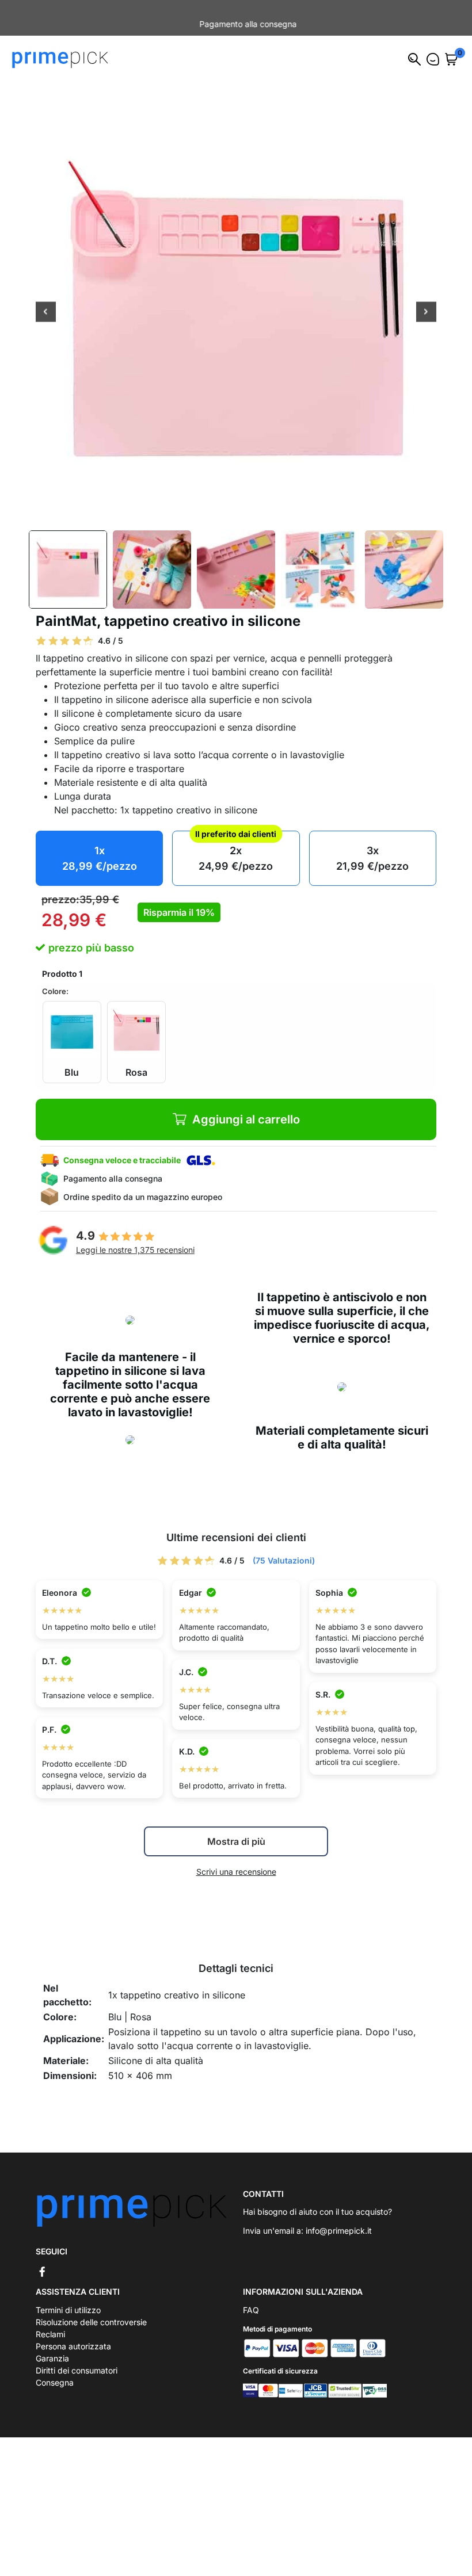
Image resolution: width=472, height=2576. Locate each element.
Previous (46, 301)
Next (426, 301)
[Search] (414, 47)
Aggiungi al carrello (246, 1107)
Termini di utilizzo (68, 2298)
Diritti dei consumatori (77, 2358)
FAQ (251, 2298)
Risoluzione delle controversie (91, 2310)
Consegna (55, 2370)
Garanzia (52, 2346)
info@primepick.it (339, 2218)
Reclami (50, 2322)
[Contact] (433, 47)
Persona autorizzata (73, 2334)
